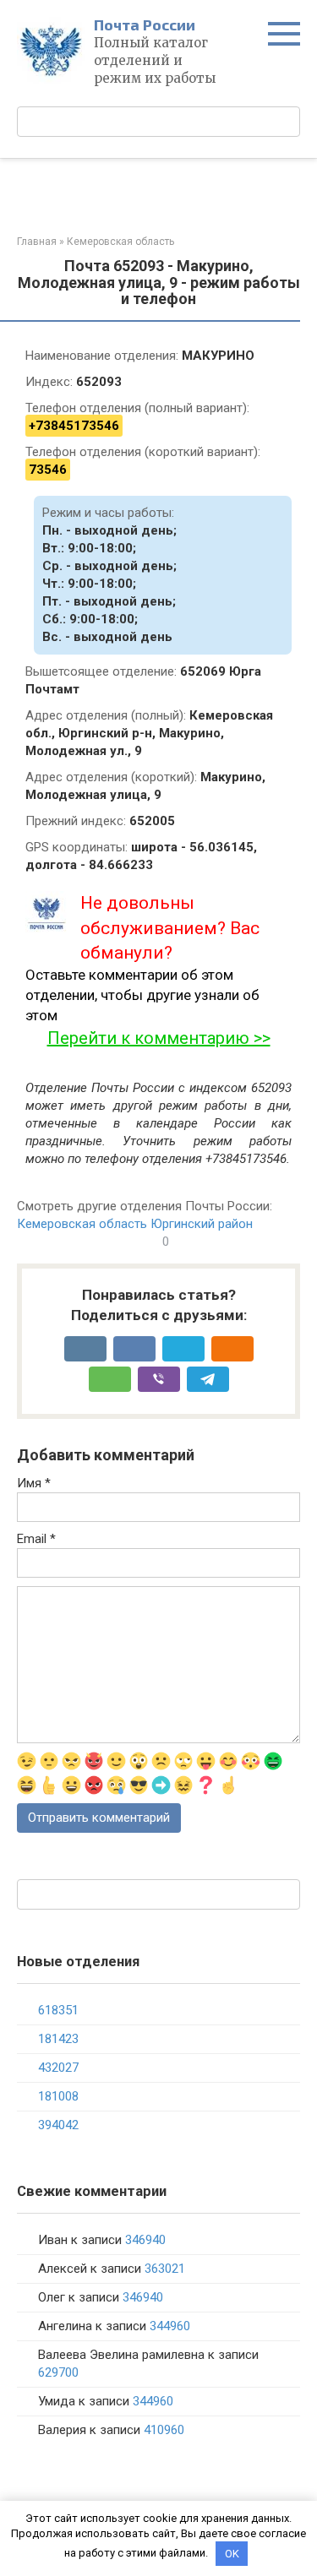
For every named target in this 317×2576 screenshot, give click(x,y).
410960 (164, 2430)
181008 (58, 2096)
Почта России (145, 24)
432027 (58, 2068)
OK (232, 2554)
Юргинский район (202, 1224)
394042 (58, 2125)
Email (36, 1539)
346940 (145, 2240)
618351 (58, 2010)
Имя (34, 1483)
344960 (170, 2326)
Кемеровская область (82, 1224)
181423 (58, 2039)
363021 (165, 2269)
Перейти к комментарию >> (159, 1038)
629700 (58, 2372)
